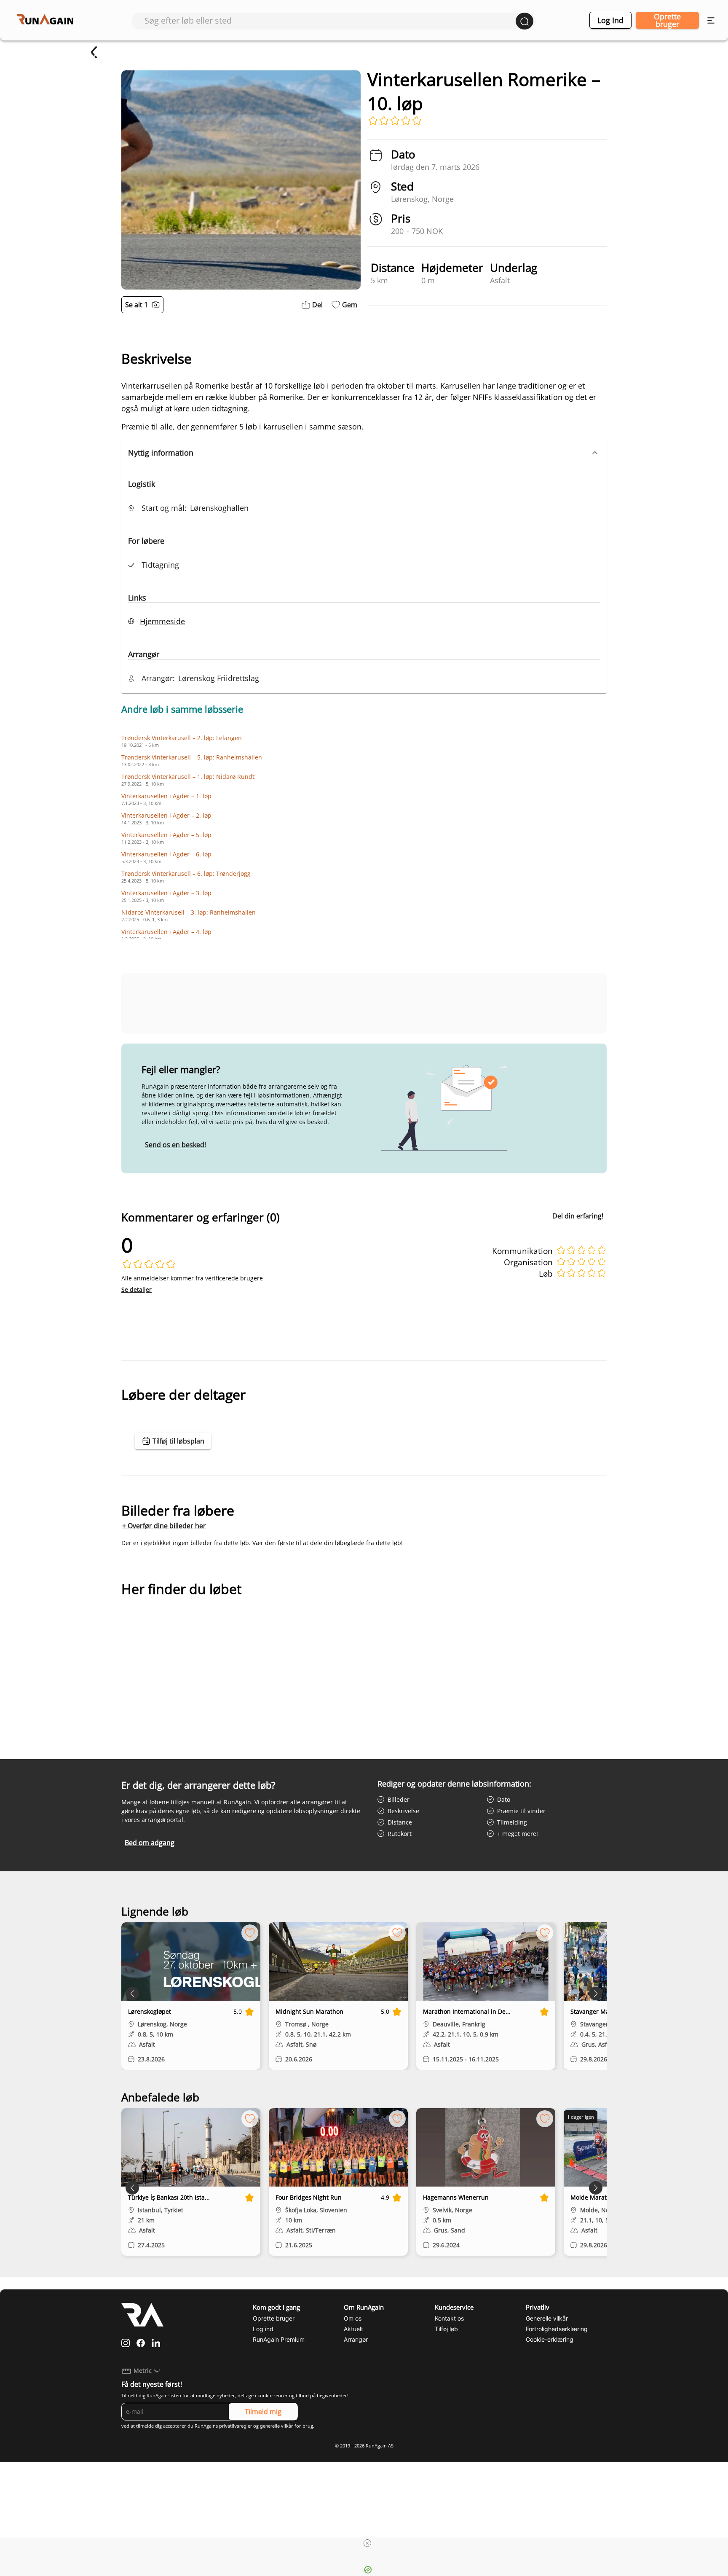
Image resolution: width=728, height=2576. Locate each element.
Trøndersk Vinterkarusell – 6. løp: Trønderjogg (186, 873)
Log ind (610, 20)
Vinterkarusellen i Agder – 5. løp (166, 835)
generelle (270, 2426)
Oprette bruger (667, 20)
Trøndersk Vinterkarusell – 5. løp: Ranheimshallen (192, 757)
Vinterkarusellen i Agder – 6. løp (166, 854)
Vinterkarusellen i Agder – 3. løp (166, 893)
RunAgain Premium (279, 2339)
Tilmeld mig (263, 2412)
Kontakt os (449, 2318)
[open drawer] (711, 20)
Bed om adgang (150, 1843)
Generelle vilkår (547, 2318)
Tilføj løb (446, 2329)
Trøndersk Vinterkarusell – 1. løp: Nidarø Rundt (188, 777)
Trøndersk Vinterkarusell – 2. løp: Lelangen (182, 738)
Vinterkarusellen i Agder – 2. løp (166, 815)
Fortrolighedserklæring (557, 2329)
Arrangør (356, 2339)
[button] (364, 453)
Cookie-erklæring (550, 2339)
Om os (353, 2318)
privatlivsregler (236, 2426)
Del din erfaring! (578, 1216)
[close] (367, 2543)
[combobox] (330, 20)
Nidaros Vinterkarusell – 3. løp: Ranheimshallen (189, 912)
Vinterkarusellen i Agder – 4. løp (166, 932)
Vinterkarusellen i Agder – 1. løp (166, 796)
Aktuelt (353, 2329)
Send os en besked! (175, 1145)
